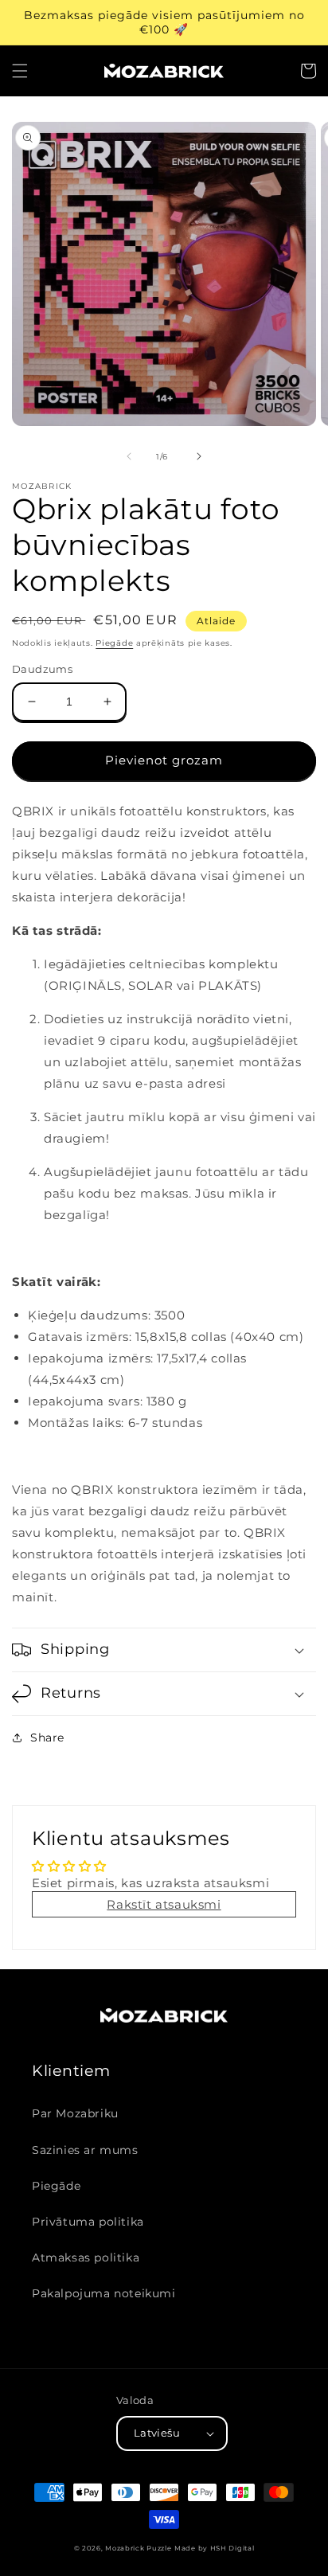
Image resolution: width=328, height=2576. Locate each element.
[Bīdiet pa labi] (199, 456)
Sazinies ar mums (85, 2150)
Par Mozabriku (75, 2113)
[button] (20, 71)
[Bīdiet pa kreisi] (129, 456)
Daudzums (42, 669)
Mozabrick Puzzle (138, 2548)
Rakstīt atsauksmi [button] (164, 1904)
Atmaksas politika (86, 2257)
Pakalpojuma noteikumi (104, 2293)
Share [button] (47, 1738)
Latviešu (157, 2433)
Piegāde (114, 643)
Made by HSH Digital (214, 2548)
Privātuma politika (88, 2222)
